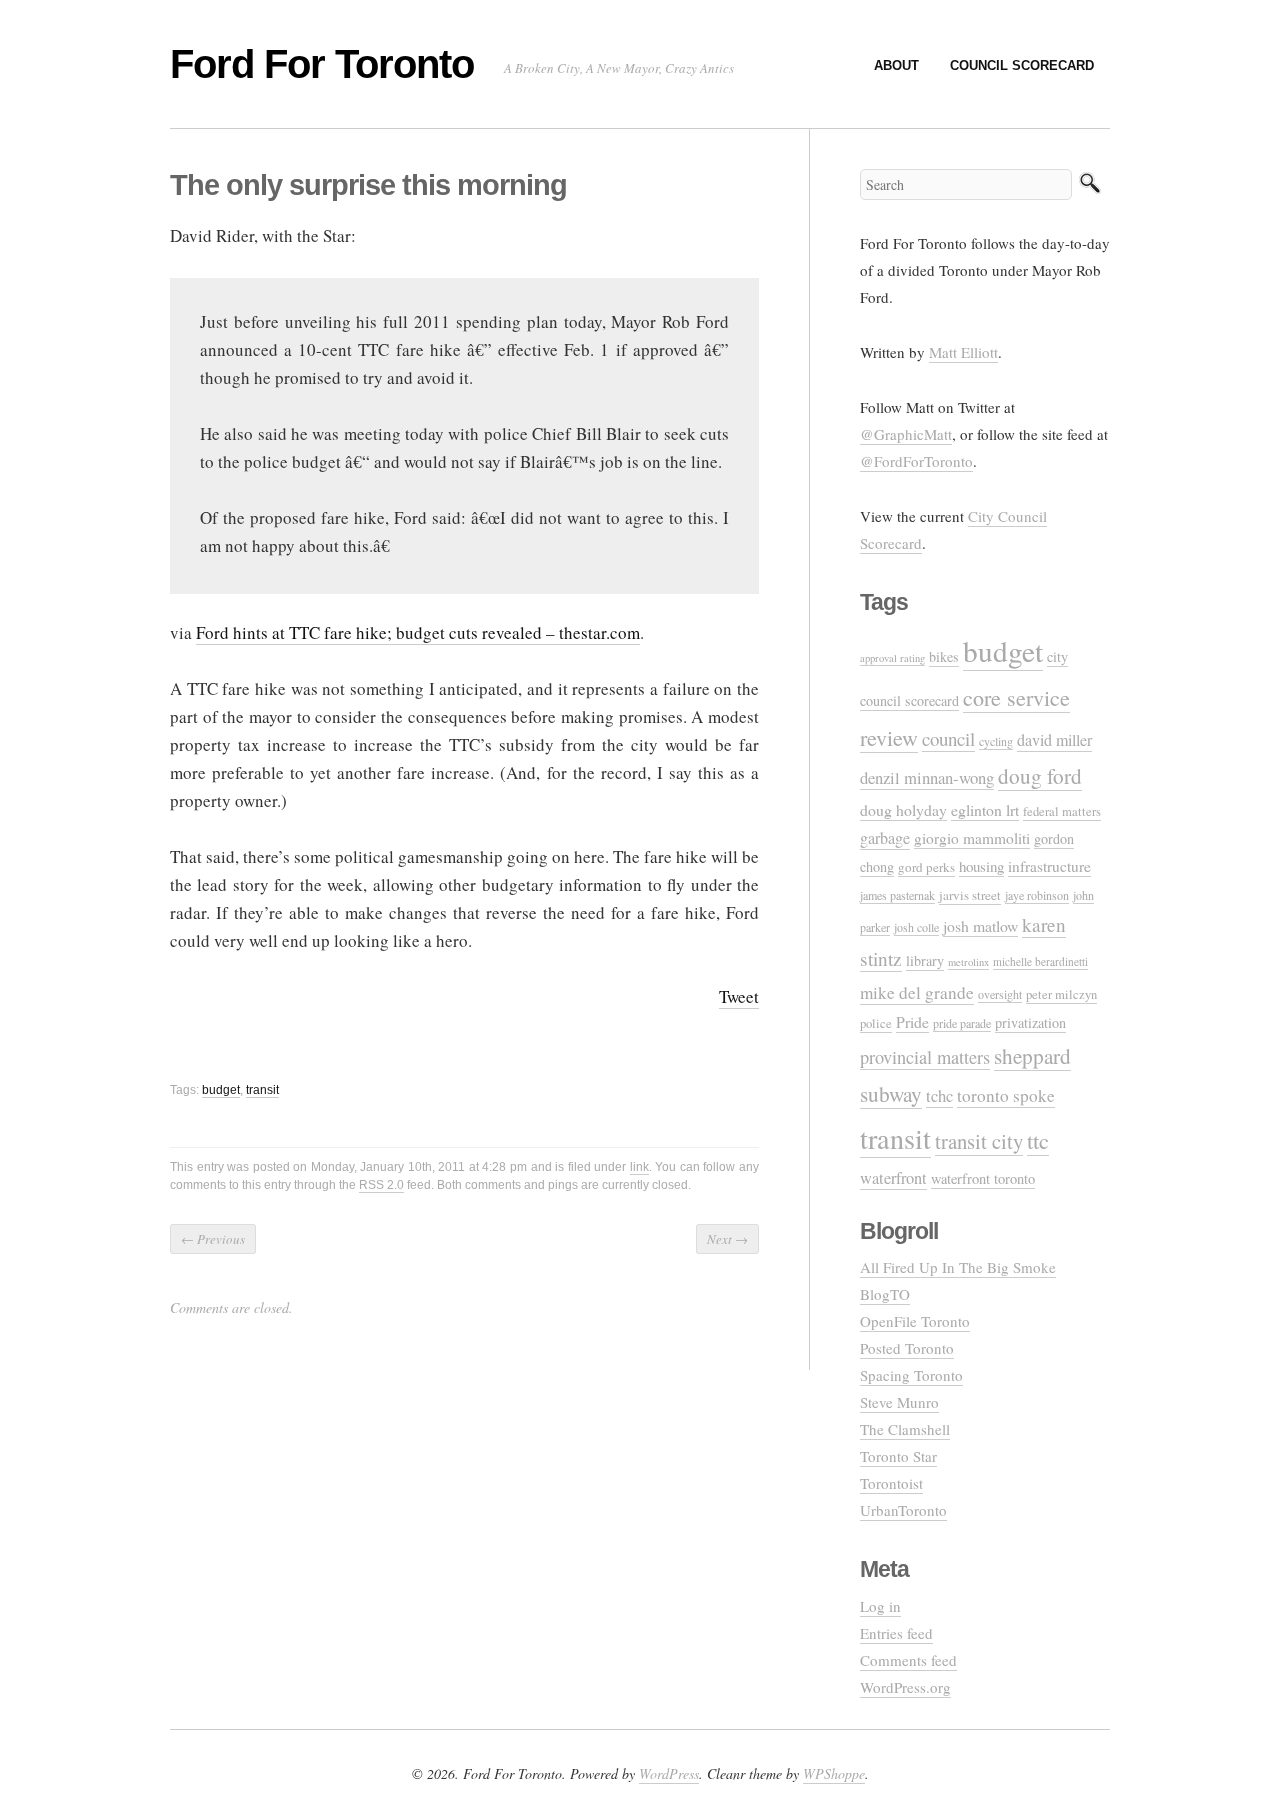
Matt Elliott (963, 352)
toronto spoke (1006, 1095)
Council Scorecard (1022, 65)
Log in (880, 1606)
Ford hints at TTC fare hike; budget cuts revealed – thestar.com (418, 632)
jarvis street (970, 895)
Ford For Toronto (322, 64)
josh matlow (980, 925)
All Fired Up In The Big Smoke (958, 1267)
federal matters (1062, 811)
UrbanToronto (903, 1510)
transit (262, 1090)
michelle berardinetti (1040, 961)
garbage (885, 838)
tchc (939, 1095)
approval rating (892, 658)
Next (727, 1239)
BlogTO (885, 1294)
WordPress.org (905, 1687)
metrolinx (968, 962)
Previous (213, 1239)
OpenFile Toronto (915, 1321)
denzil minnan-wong (927, 777)
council (948, 738)
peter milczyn (1061, 994)
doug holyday (903, 809)
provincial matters (925, 1057)
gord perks (926, 867)
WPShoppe (834, 1773)
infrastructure (1049, 866)
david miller (1054, 740)
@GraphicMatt (906, 434)
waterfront (893, 1178)
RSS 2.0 (381, 1185)
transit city (979, 1141)
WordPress (669, 1773)
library (925, 960)
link (639, 1167)
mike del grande (917, 992)
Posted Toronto (907, 1348)
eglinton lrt (985, 809)
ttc (1038, 1140)
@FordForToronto (916, 461)
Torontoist (891, 1483)
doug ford (1040, 776)
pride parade (962, 1023)
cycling (996, 741)
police (876, 1023)
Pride (912, 1021)
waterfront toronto (983, 1178)
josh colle (916, 927)
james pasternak (897, 895)
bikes (944, 656)
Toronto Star (898, 1456)
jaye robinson (1037, 895)
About (896, 65)
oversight (1000, 994)
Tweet (739, 996)
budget (221, 1090)
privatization (1030, 1022)
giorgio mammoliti (972, 838)
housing (981, 866)
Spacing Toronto (911, 1375)
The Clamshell (905, 1429)
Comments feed (908, 1660)
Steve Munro (899, 1402)
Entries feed (896, 1633)
